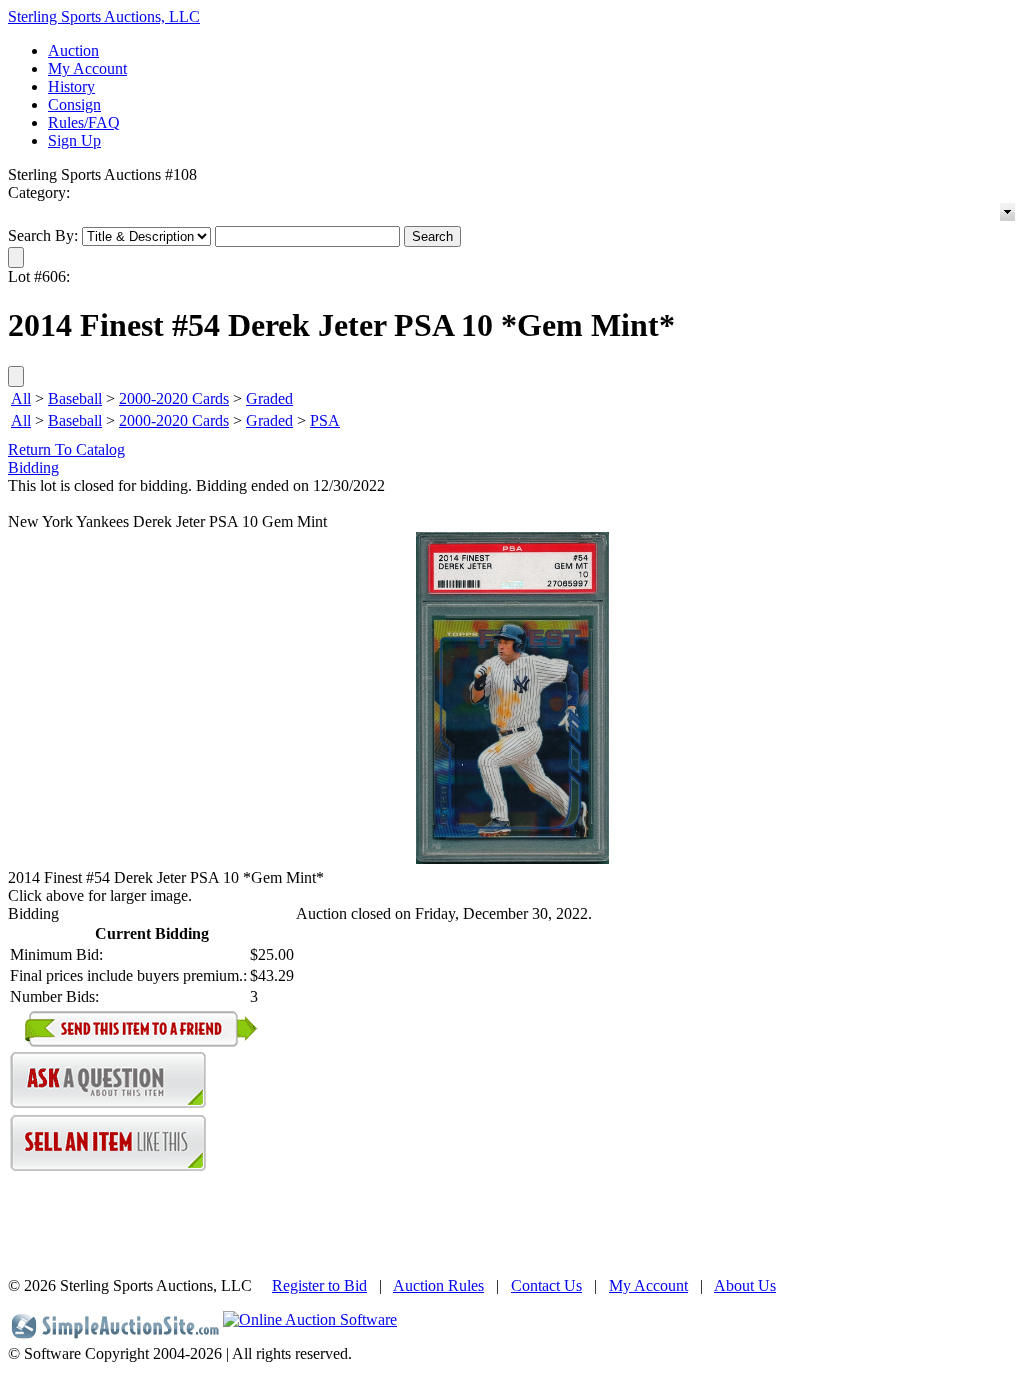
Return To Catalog (66, 449)
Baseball (75, 398)
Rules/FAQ (84, 122)
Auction (73, 50)
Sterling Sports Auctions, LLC (104, 16)
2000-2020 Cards (174, 398)
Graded (269, 398)
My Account (87, 68)
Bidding (33, 467)
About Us (745, 1285)
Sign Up (74, 140)
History (71, 86)
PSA (325, 420)
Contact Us (546, 1285)
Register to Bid (319, 1285)
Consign (74, 104)
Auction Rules (438, 1285)
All (21, 398)
